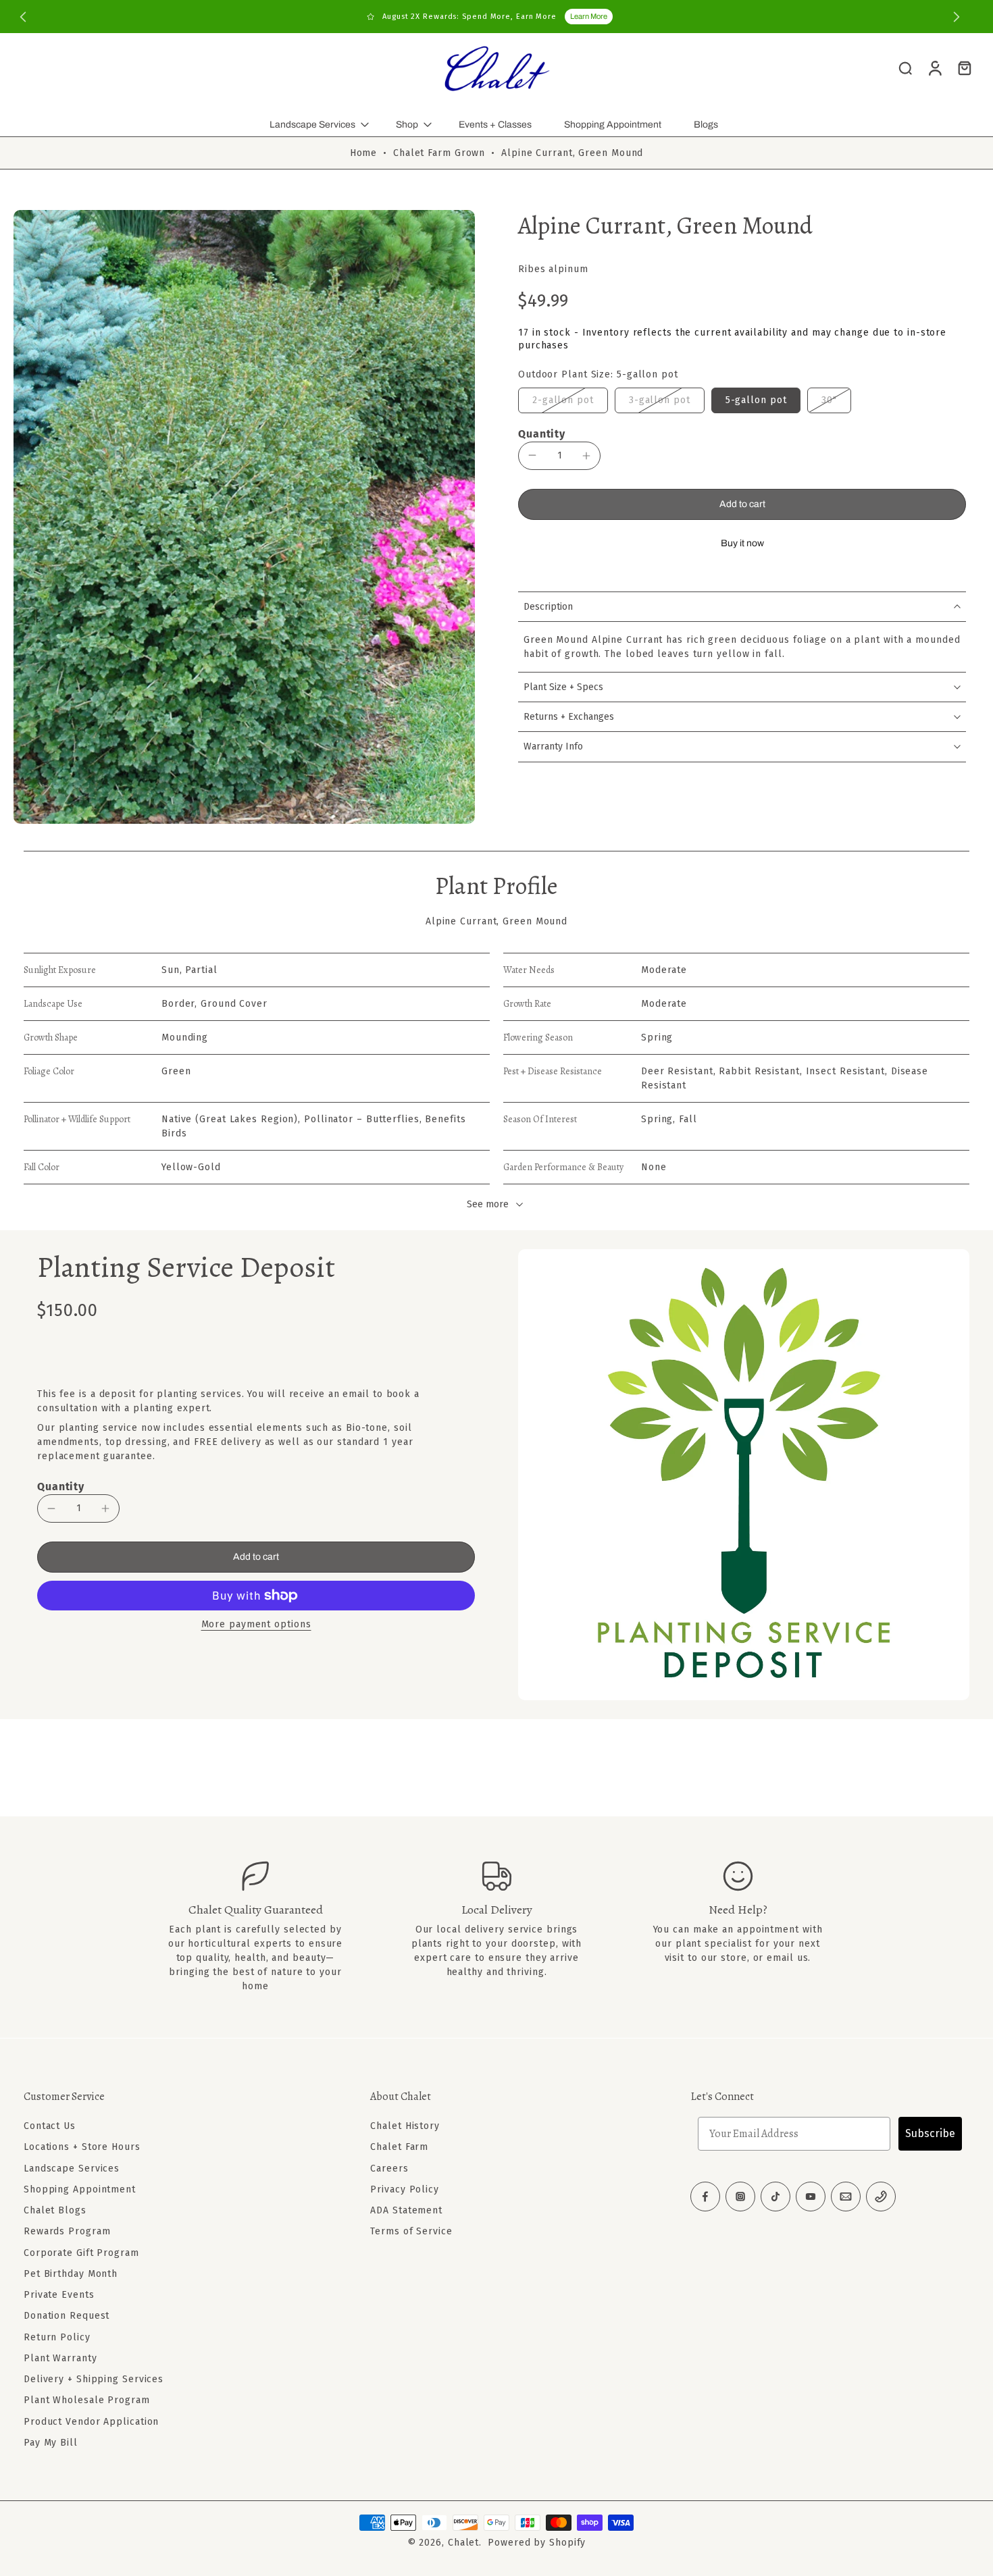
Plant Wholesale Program (87, 2400)
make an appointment (746, 1929)
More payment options (256, 1625)
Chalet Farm (399, 2147)
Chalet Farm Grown (439, 153)
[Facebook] (705, 2197)
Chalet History (405, 2126)
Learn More (589, 16)
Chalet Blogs (55, 2210)
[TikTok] (775, 2197)
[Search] (905, 68)
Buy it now (742, 543)
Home (364, 153)
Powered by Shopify (537, 2543)
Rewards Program (67, 2231)
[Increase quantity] (586, 456)
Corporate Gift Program (81, 2252)
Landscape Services (312, 125)
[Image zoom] (244, 517)
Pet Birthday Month (71, 2274)
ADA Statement (406, 2210)
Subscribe (930, 2133)
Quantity (542, 434)
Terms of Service (411, 2231)
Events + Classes (495, 125)
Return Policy (57, 2337)
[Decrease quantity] (532, 455)
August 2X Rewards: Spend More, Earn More (469, 17)
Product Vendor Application (91, 2421)
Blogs (706, 125)
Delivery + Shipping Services (94, 2379)
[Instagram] (740, 2197)
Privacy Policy (405, 2189)
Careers (389, 2168)
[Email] (846, 2197)
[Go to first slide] (957, 17)
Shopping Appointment (613, 125)
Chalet (463, 2543)
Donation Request (67, 2316)
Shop (407, 125)
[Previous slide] (23, 17)
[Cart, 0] (965, 68)
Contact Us (50, 2126)
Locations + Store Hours (82, 2147)
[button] (742, 504)
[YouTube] (811, 2197)
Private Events (59, 2295)
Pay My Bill (51, 2443)
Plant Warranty (60, 2358)
